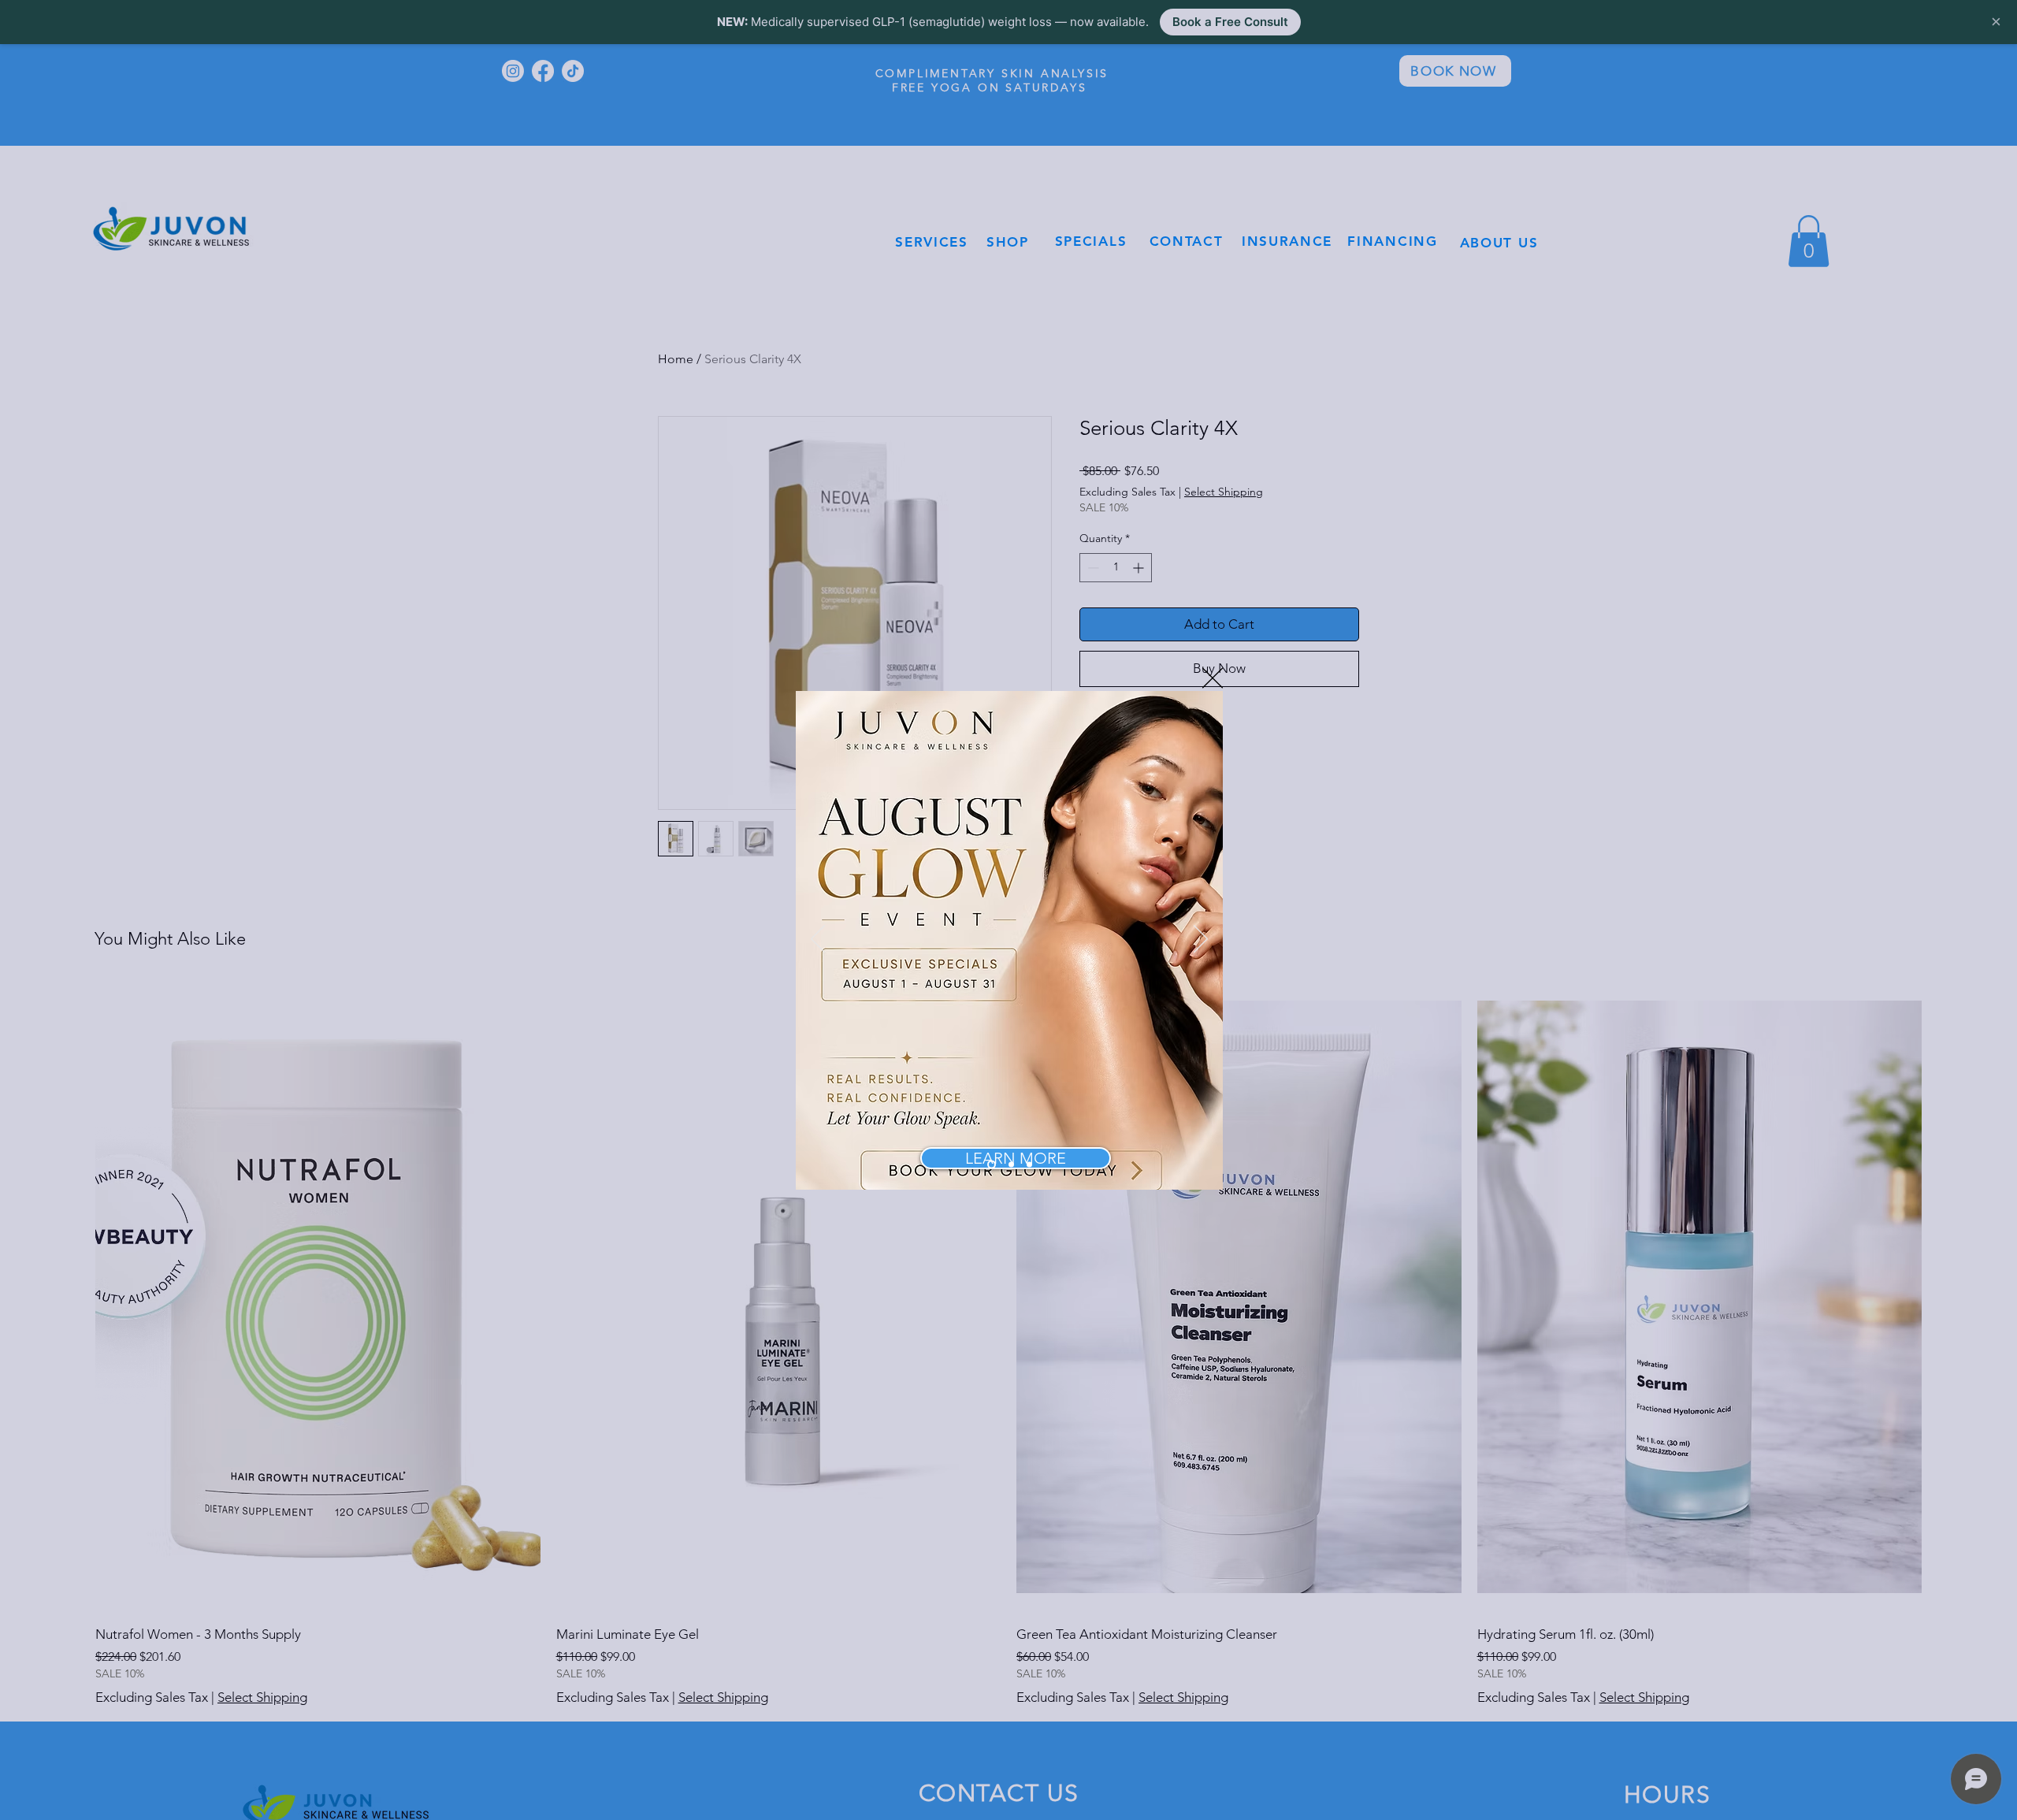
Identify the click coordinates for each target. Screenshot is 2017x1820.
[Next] (1201, 940)
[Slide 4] (1029, 1164)
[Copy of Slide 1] (1010, 1164)
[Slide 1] (990, 1164)
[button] (1213, 678)
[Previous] (818, 940)
